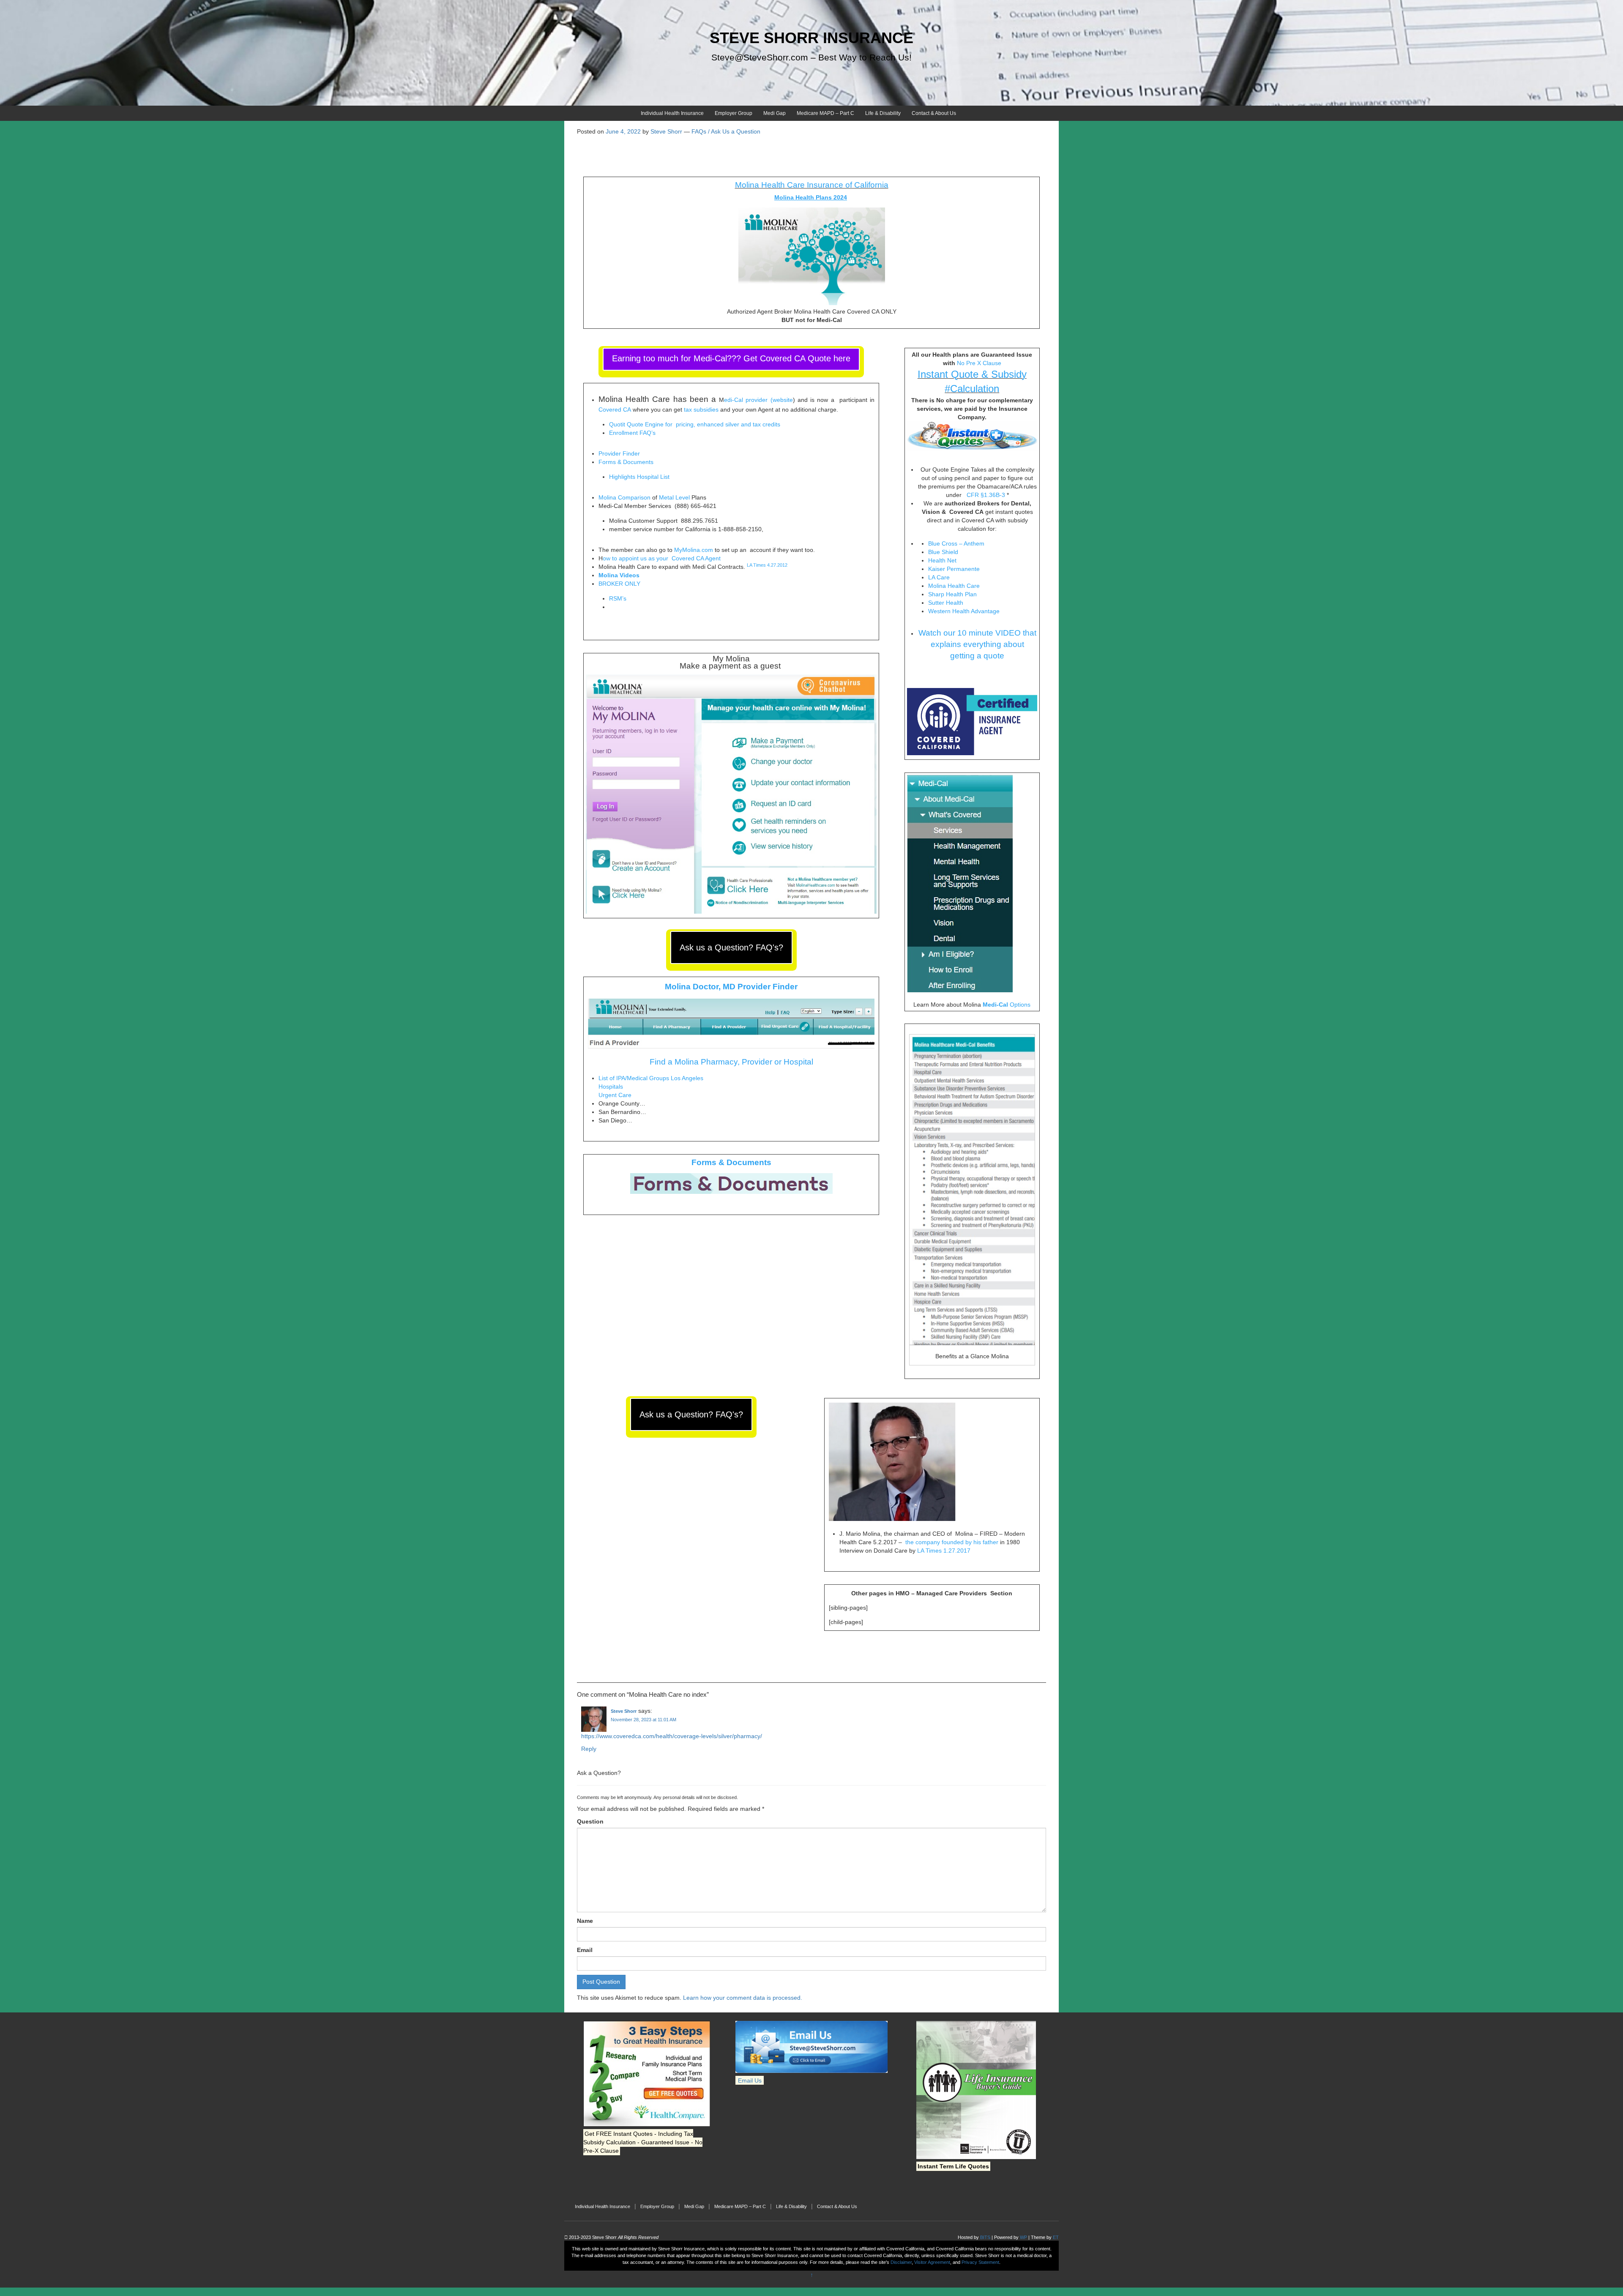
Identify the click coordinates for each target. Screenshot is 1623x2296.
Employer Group (734, 113)
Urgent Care (615, 1095)
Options (1007, 1005)
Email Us (750, 2080)
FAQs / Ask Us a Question (726, 131)
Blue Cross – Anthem (957, 543)
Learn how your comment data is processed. (743, 1998)
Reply (589, 1749)
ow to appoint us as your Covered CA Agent (663, 558)
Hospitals (611, 1087)
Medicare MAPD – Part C (825, 113)
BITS (985, 2237)
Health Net (943, 560)
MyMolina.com (694, 550)
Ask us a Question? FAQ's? (731, 947)
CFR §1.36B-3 (986, 495)
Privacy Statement (980, 2262)
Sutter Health (947, 603)
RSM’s (618, 598)
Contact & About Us (934, 113)
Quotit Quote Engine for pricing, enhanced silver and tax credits (695, 424)
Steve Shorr (624, 1711)
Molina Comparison (624, 497)
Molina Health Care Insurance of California (812, 185)
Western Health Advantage (965, 611)
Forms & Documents (626, 462)
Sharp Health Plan (952, 594)
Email (585, 1950)
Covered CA (615, 410)
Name (585, 1921)
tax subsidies (701, 410)
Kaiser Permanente (955, 569)
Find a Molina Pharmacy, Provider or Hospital (731, 1062)
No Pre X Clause (979, 363)
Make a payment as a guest (730, 666)
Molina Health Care (954, 586)
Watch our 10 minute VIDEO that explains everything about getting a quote (977, 644)
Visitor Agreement (932, 2262)
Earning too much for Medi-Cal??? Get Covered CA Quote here (731, 358)
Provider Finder (619, 453)
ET (1056, 2237)
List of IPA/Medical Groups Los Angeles (651, 1078)
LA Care (940, 577)
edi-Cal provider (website (758, 400)
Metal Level (674, 497)
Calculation (975, 389)
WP (1023, 2237)
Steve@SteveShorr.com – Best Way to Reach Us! (811, 57)
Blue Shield (944, 552)
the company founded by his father (952, 1542)
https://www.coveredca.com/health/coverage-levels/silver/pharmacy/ (672, 1736)
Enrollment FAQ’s (632, 433)
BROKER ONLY (619, 584)
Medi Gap (775, 113)
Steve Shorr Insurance (811, 38)
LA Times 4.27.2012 (767, 565)
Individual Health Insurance (672, 113)
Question (590, 1821)
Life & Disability (883, 113)
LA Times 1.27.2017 (944, 1551)
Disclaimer (901, 2262)
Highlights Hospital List (639, 477)
